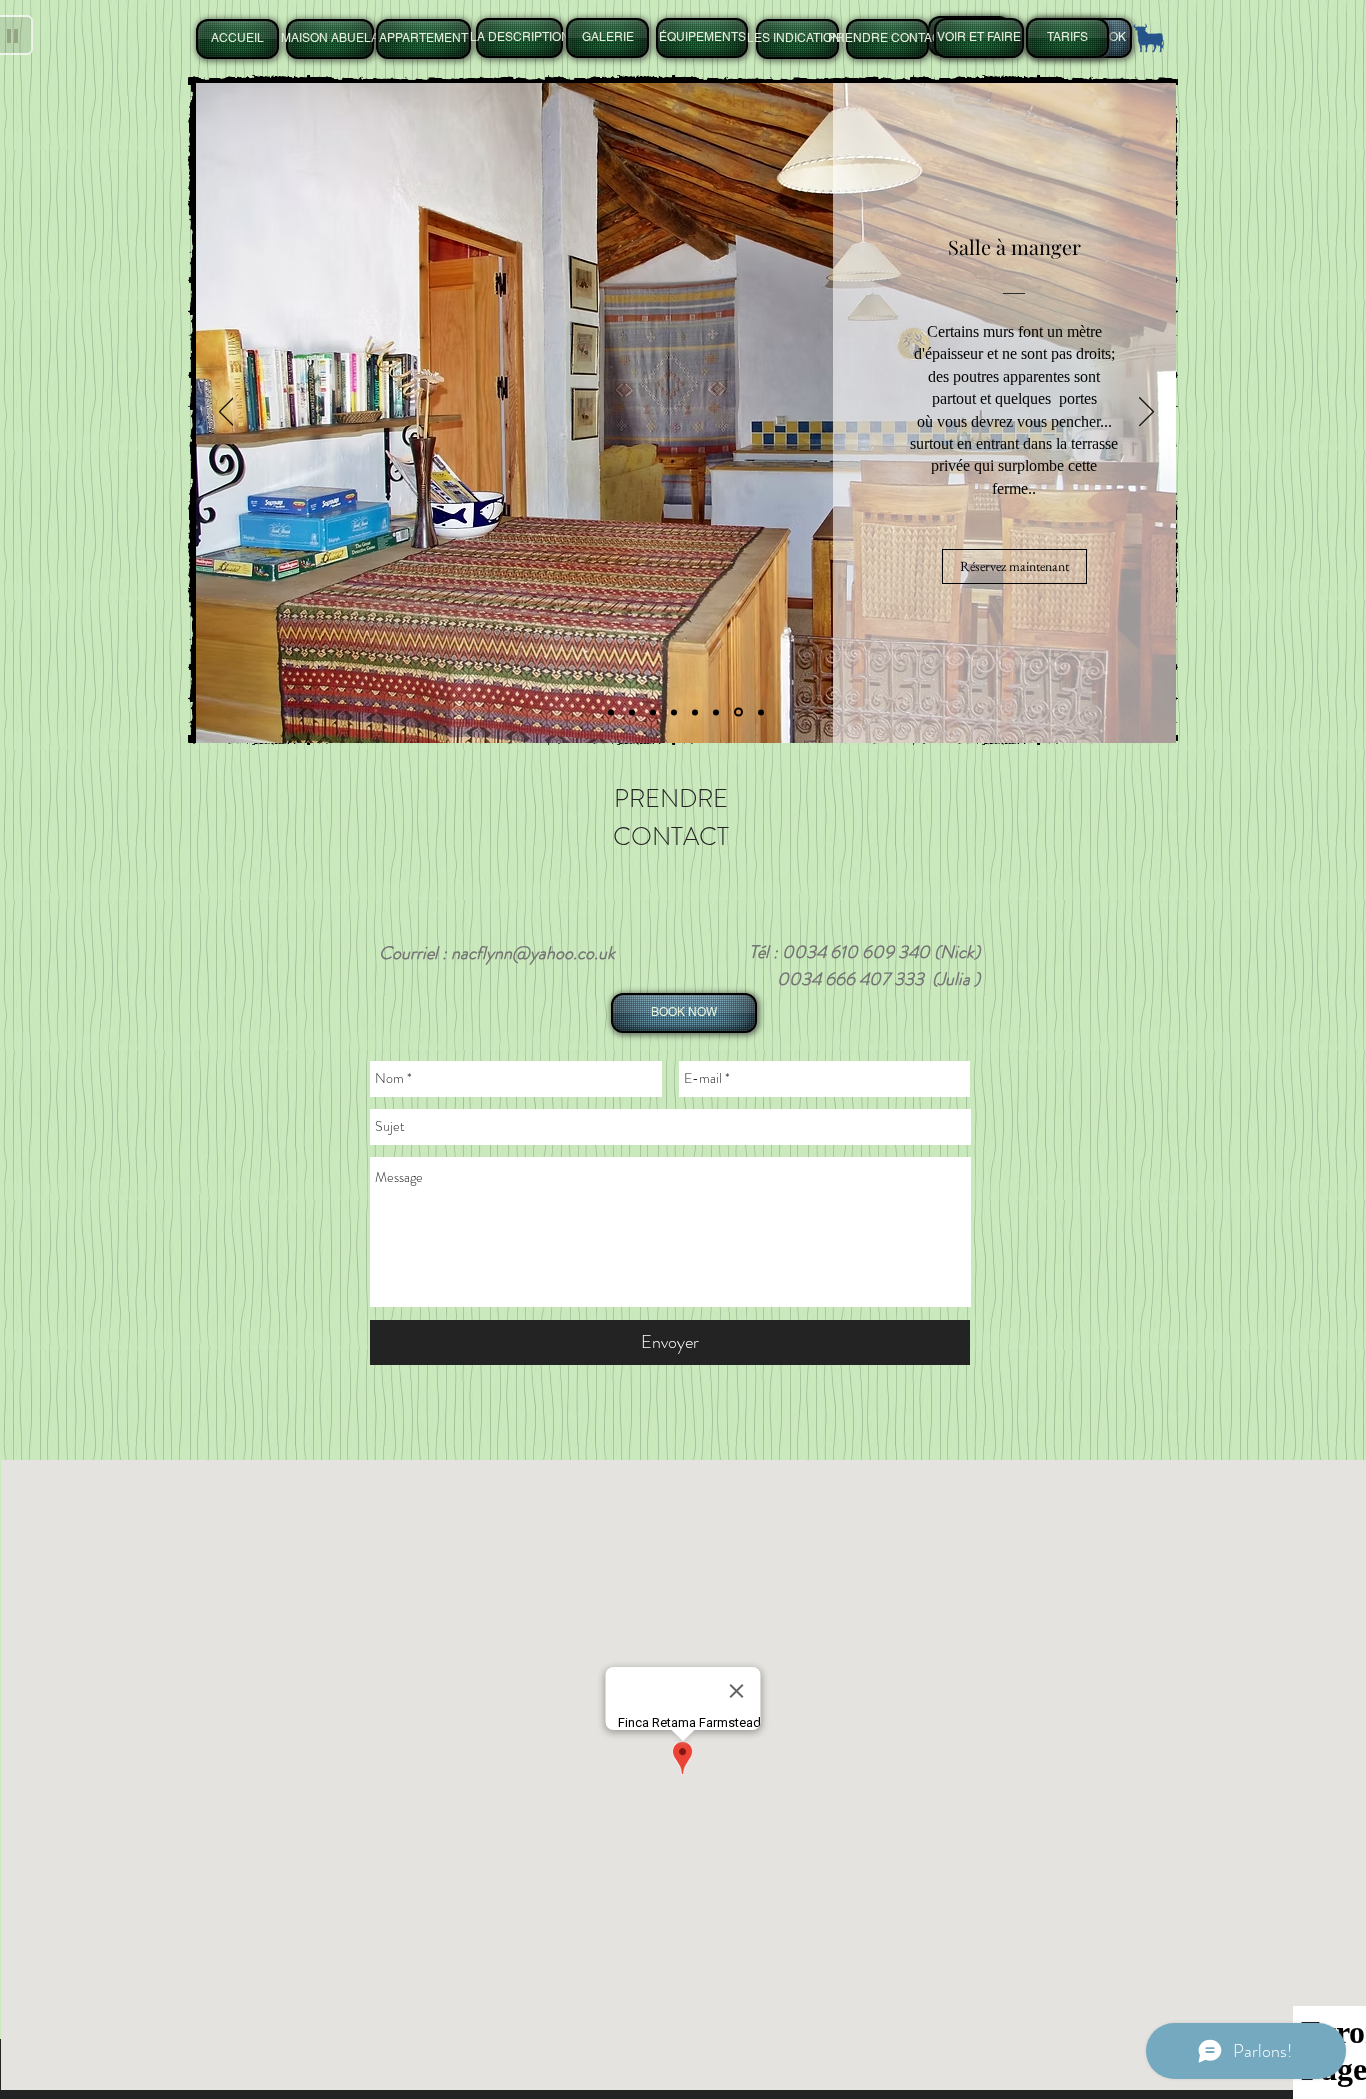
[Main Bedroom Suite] (632, 712)
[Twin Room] (653, 712)
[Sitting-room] (695, 712)
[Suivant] (1146, 413)
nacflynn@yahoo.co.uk (533, 953)
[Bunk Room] (674, 712)
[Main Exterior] (611, 712)
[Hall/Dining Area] (738, 712)
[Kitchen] (716, 712)
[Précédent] (226, 413)
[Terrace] (761, 712)
